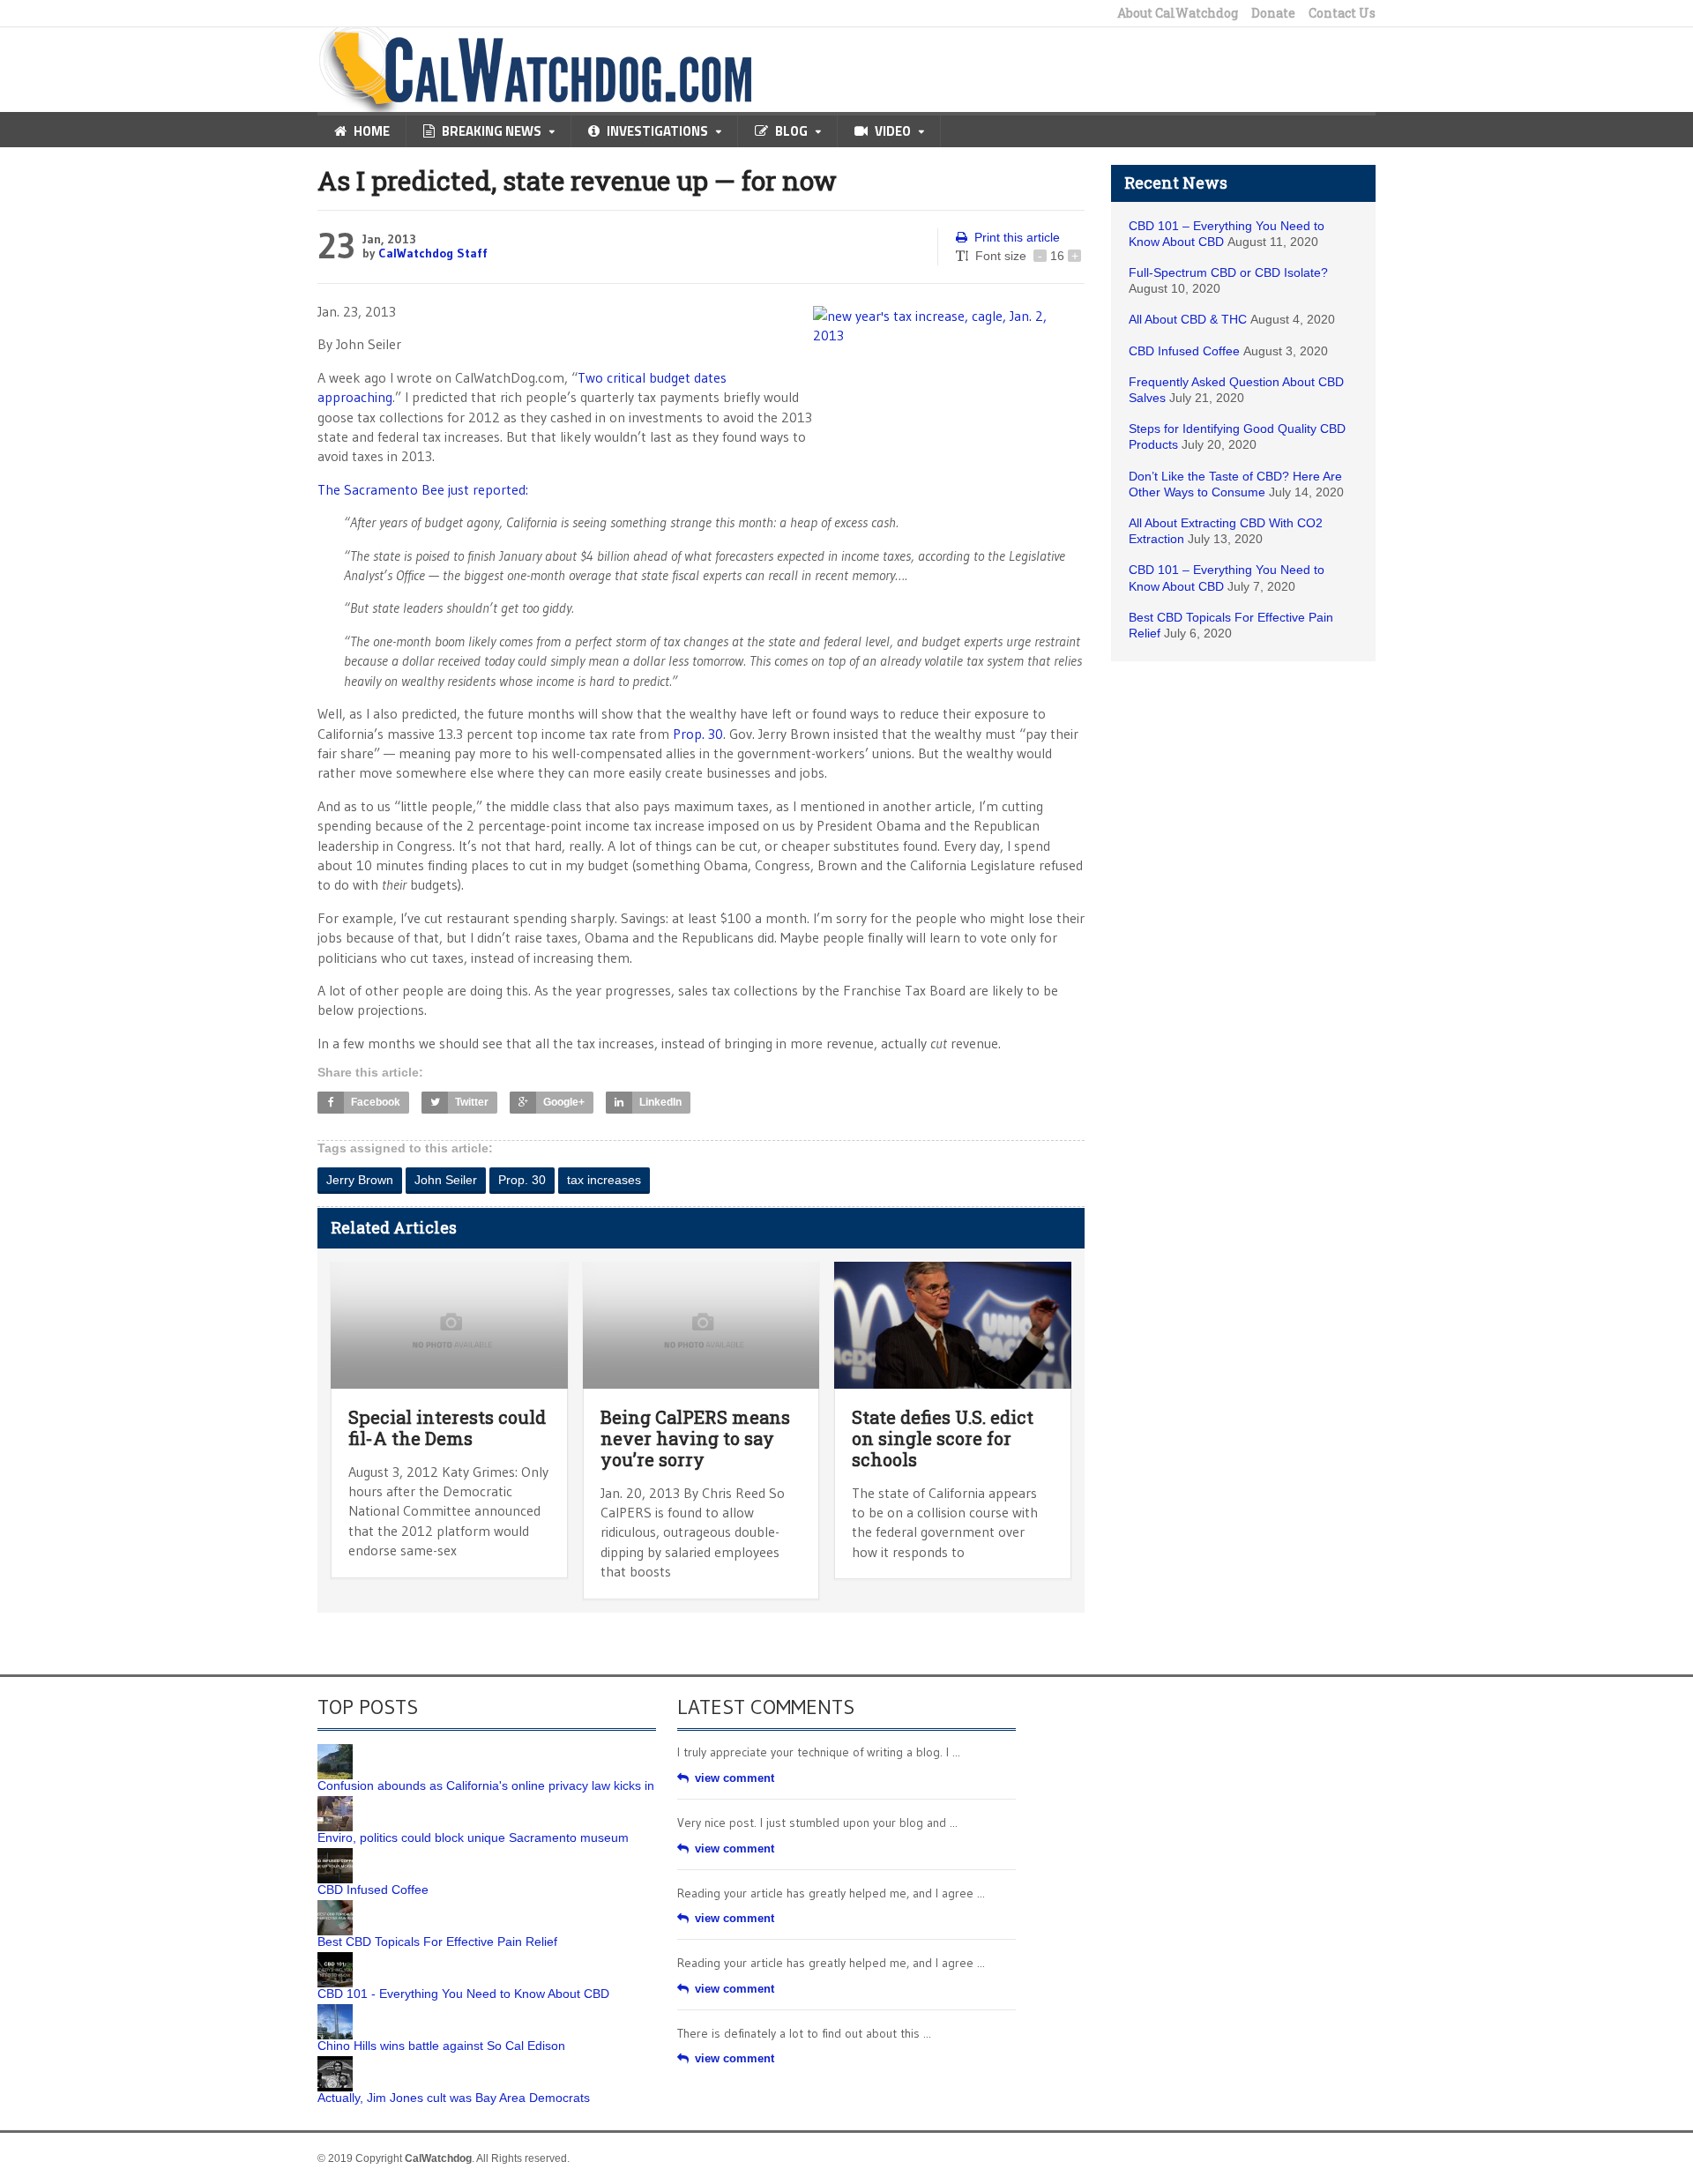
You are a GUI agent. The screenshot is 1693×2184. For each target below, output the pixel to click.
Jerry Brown (360, 1180)
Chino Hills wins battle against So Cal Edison (441, 2046)
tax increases (604, 1180)
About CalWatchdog (1178, 13)
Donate (1273, 13)
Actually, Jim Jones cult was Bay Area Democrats (454, 2098)
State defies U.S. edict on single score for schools (943, 1438)
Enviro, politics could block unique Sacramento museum (473, 1837)
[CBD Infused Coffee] (335, 1854)
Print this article (1017, 237)
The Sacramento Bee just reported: (423, 489)
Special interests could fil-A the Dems (447, 1427)
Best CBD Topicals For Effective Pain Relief (437, 1942)
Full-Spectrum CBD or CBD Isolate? (1228, 272)
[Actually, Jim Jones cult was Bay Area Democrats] (335, 2062)
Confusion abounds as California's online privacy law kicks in (486, 1785)
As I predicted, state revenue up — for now (577, 180)
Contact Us (1342, 13)
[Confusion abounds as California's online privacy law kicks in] (335, 1750)
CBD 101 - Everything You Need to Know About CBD (463, 1994)
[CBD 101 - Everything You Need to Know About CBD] (335, 1958)
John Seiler (446, 1180)
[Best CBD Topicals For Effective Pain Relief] (335, 1906)
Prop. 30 (698, 734)
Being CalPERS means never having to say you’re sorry (695, 1438)
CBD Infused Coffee (1184, 351)
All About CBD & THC (1188, 319)
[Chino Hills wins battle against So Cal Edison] (335, 2010)
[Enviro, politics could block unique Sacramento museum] (335, 1802)
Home (372, 131)
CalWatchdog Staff (433, 253)
